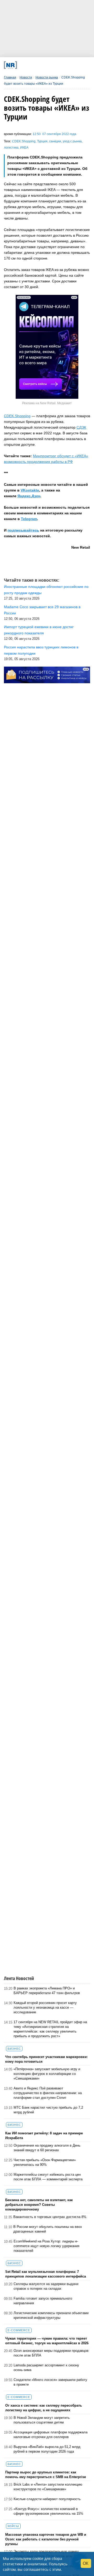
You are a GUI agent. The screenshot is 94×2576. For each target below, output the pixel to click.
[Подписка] (70, 65)
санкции (55, 141)
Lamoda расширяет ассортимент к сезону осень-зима (46, 2368)
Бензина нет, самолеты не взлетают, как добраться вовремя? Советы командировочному (39, 2205)
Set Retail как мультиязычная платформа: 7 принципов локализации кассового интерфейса (46, 2274)
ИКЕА (24, 148)
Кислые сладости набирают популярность (47, 2499)
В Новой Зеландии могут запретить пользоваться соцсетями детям (42, 2420)
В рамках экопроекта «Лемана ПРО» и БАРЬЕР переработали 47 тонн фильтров (47, 1991)
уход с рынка (72, 141)
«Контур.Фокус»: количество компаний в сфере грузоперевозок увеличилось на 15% (48, 2511)
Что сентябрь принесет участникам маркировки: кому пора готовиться (46, 2059)
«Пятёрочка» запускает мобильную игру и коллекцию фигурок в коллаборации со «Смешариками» (47, 2074)
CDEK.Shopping (24, 141)
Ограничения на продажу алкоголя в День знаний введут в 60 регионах (47, 2148)
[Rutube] (61, 65)
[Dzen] (46, 65)
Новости (26, 77)
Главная (10, 77)
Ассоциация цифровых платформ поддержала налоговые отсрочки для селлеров (51, 2435)
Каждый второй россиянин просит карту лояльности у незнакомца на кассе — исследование (45, 2007)
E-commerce (19, 2330)
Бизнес (14, 2049)
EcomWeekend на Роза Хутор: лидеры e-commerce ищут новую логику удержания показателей (46, 2246)
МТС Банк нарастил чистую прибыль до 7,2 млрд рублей (48, 2110)
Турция (42, 141)
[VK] (30, 65)
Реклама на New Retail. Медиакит (47, 403)
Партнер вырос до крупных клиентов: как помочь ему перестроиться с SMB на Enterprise (46, 2475)
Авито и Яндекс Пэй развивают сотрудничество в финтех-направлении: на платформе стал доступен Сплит (48, 2093)
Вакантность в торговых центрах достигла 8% (50, 2217)
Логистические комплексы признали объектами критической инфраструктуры (51, 2315)
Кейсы (13, 2526)
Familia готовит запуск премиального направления (43, 2301)
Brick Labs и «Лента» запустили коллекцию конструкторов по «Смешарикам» (48, 2487)
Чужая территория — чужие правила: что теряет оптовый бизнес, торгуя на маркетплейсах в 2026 (47, 2341)
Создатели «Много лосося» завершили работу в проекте (50, 2382)
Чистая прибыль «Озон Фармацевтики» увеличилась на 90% (45, 2162)
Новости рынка (47, 77)
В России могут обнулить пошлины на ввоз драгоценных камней (48, 2229)
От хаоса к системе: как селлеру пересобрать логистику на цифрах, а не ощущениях (44, 2408)
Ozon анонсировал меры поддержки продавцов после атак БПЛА (51, 2353)
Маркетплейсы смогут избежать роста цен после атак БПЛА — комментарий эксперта (48, 2177)
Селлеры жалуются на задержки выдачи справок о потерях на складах (46, 2286)
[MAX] (38, 65)
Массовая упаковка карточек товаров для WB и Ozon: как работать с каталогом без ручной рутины (46, 2539)
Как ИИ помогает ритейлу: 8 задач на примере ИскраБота (44, 2136)
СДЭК (81, 427)
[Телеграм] (22, 65)
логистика (11, 148)
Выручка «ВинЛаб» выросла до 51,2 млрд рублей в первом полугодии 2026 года (47, 2449)
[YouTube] (54, 65)
